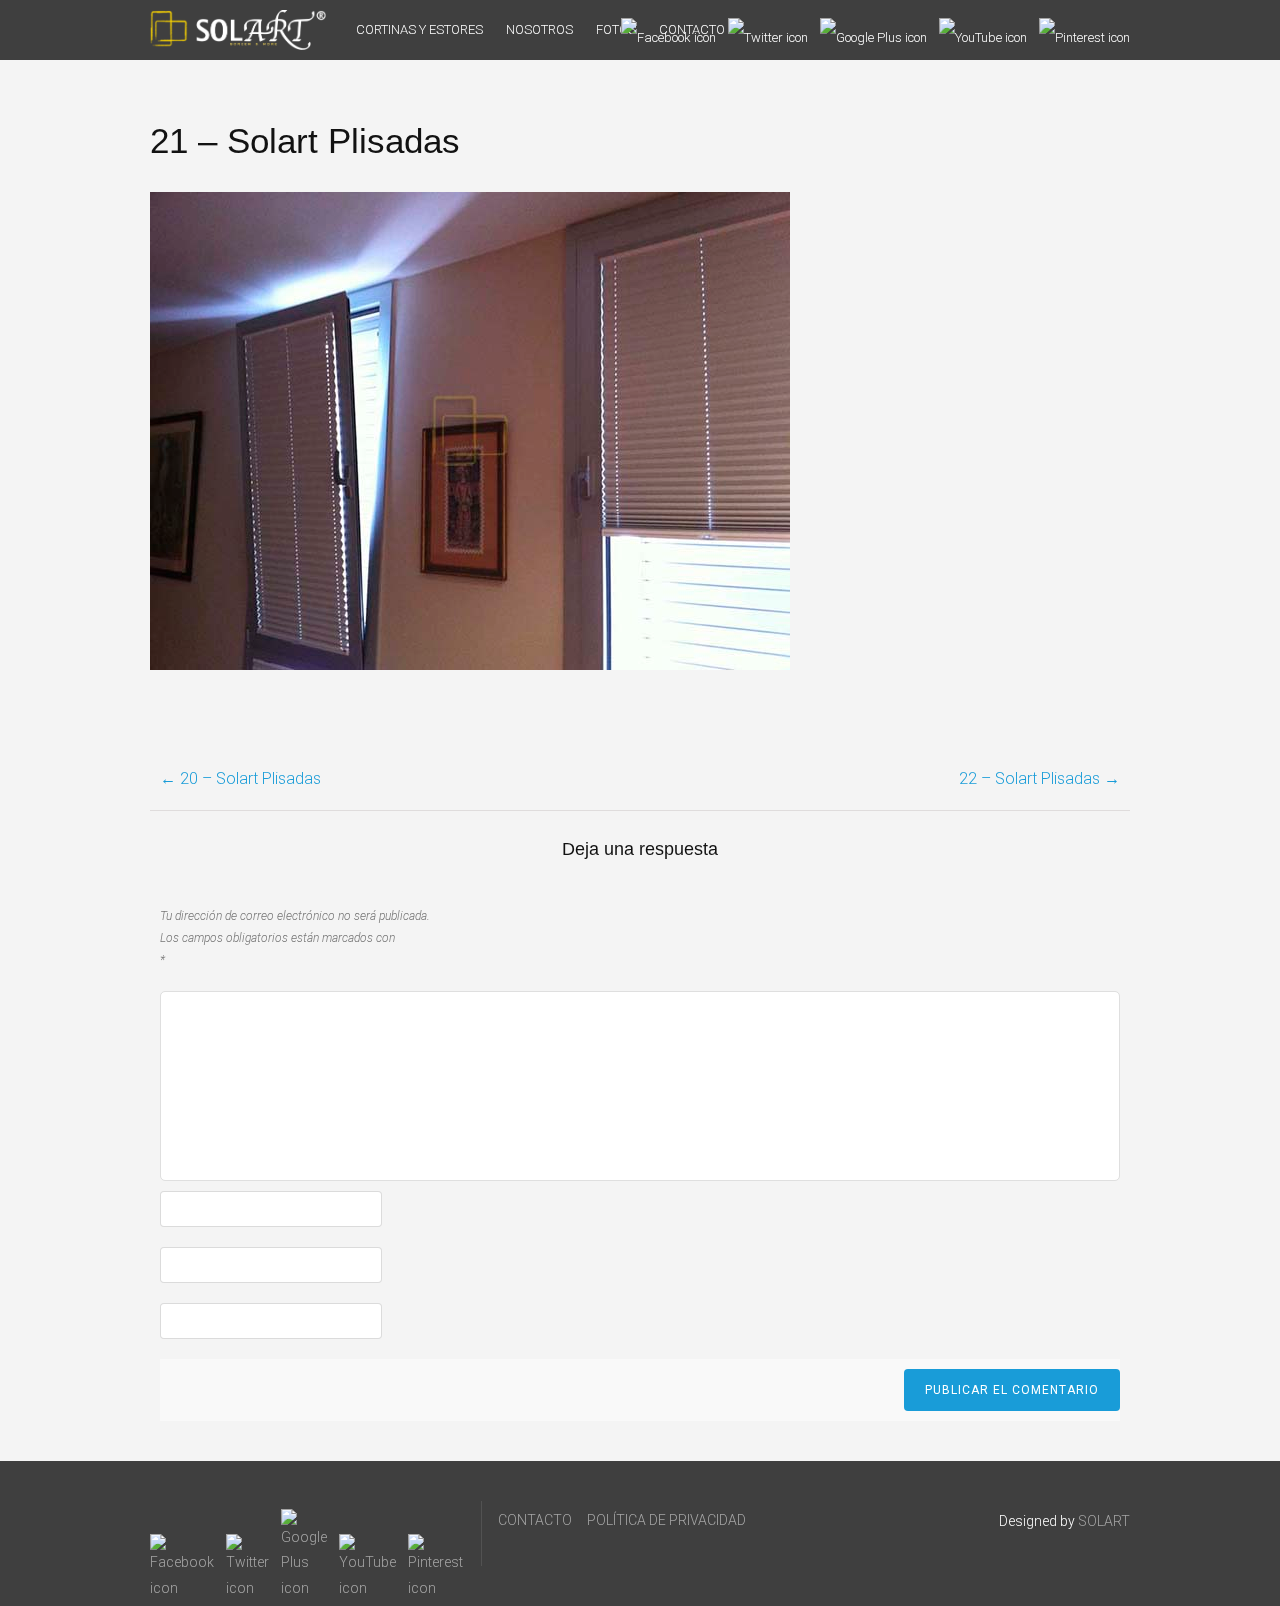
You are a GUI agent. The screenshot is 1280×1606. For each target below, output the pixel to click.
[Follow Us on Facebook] (668, 30)
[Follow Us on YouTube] (983, 30)
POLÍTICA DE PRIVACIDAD (666, 1520)
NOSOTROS (539, 29)
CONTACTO (535, 1520)
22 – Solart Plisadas (1039, 778)
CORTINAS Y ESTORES (419, 29)
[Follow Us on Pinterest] (1084, 30)
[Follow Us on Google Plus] (873, 30)
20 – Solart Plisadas (240, 778)
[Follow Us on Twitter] (768, 30)
